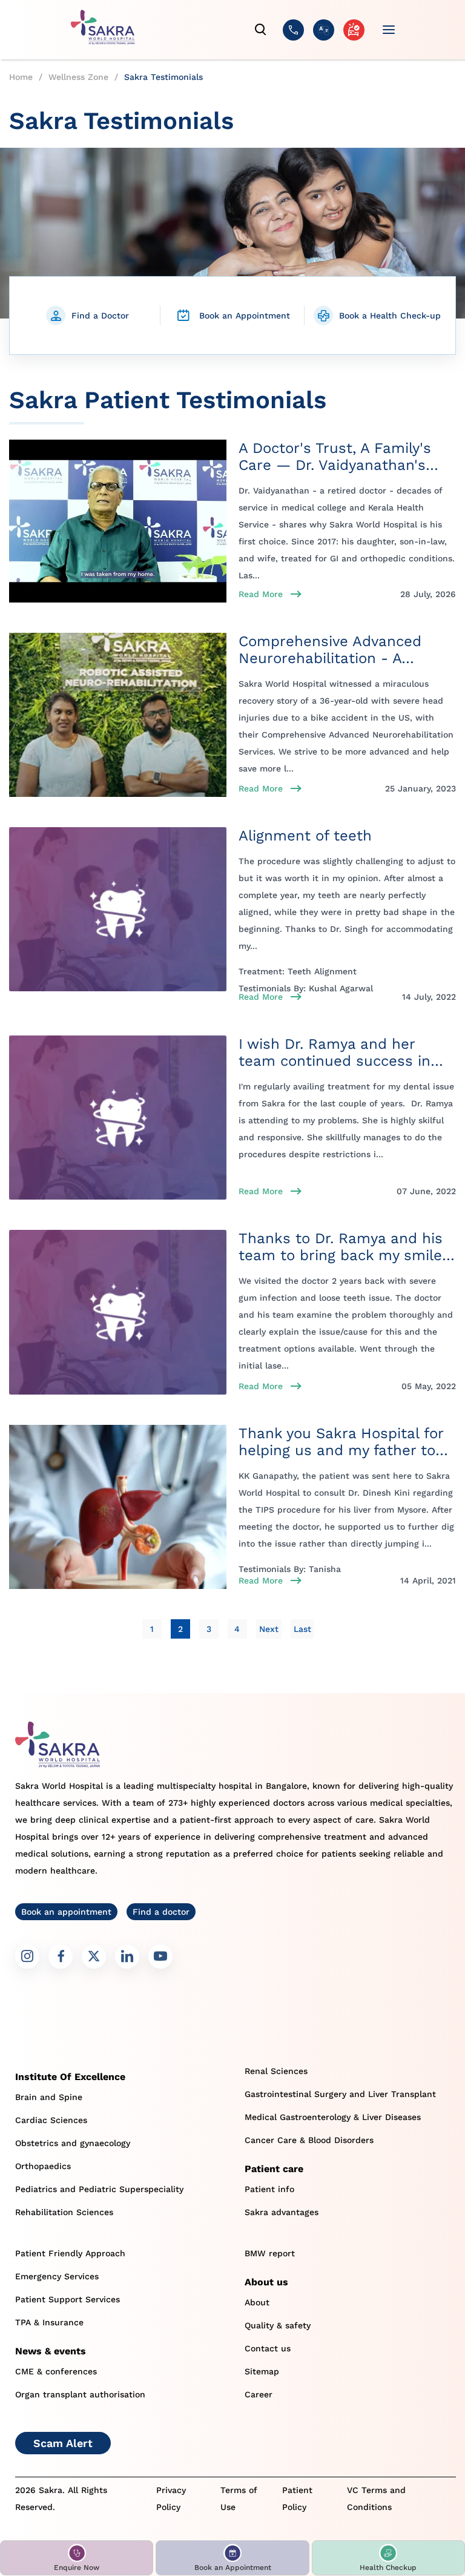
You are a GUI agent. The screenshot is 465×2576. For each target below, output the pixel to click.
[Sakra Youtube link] (160, 1957)
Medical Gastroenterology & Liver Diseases (333, 2117)
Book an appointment (66, 1912)
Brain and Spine (49, 2097)
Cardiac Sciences (51, 2120)
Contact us (268, 2348)
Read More (261, 594)
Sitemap (262, 2371)
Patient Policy (297, 2498)
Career (259, 2394)
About (257, 2302)
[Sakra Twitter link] (94, 1957)
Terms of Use (239, 2498)
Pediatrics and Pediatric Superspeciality (99, 2189)
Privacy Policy (171, 2498)
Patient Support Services (68, 2299)
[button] (77, 2558)
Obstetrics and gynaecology (73, 2143)
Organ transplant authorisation (80, 2394)
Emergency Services (57, 2276)
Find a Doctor (100, 315)
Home (21, 77)
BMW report (270, 2253)
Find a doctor (161, 1912)
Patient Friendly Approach (70, 2253)
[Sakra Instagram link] (27, 1957)
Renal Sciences (276, 2071)
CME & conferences (56, 2371)
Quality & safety (278, 2325)
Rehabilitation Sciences (64, 2212)
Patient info (269, 2189)
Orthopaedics (43, 2166)
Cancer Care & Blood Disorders (309, 2140)
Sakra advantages (282, 2212)
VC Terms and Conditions (376, 2498)
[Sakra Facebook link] (61, 1957)
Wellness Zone (78, 77)
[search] (261, 30)
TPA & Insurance (49, 2322)
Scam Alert (63, 2443)
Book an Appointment (245, 315)
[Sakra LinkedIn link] (127, 1957)
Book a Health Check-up (390, 315)
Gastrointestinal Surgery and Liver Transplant (340, 2094)
